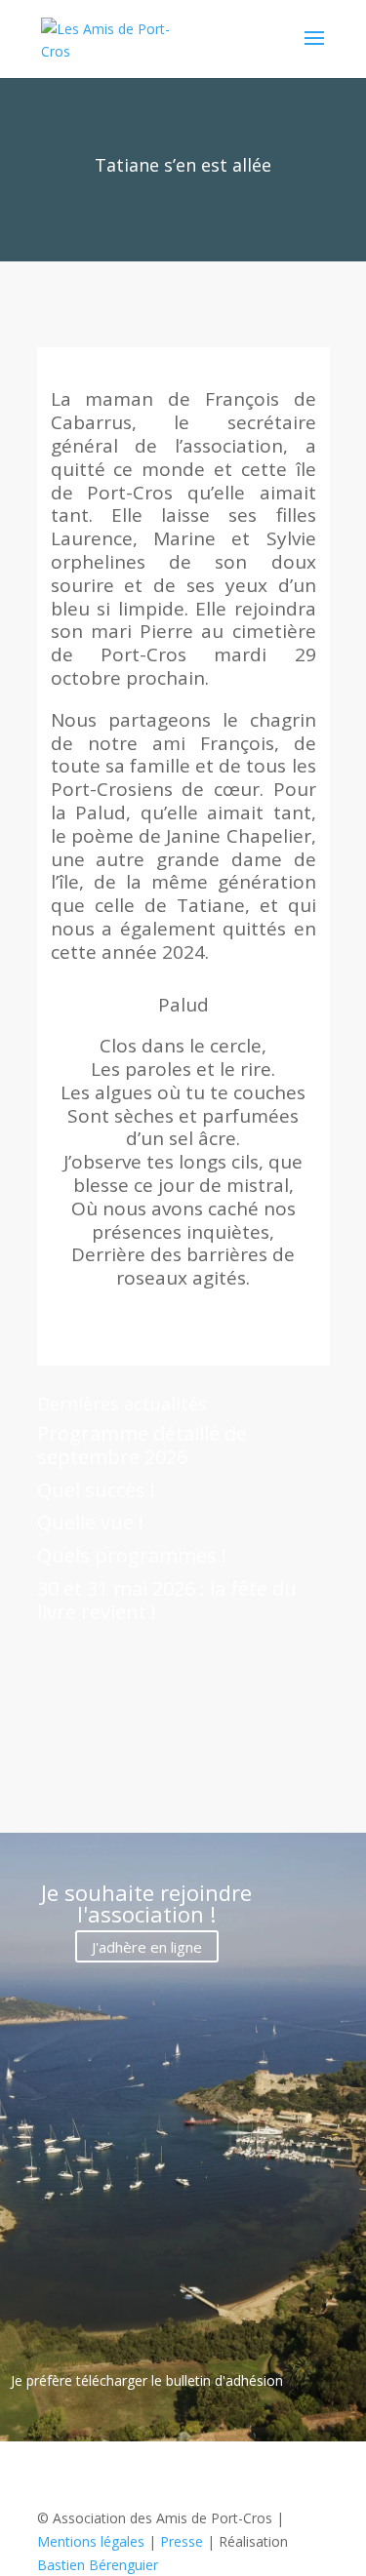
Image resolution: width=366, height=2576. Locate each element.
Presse (182, 2541)
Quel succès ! (96, 1490)
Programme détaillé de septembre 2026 (142, 1445)
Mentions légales (91, 2541)
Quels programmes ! (132, 1555)
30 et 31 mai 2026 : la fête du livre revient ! (167, 1600)
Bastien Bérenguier (98, 2565)
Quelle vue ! (90, 1522)
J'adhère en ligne (147, 1946)
